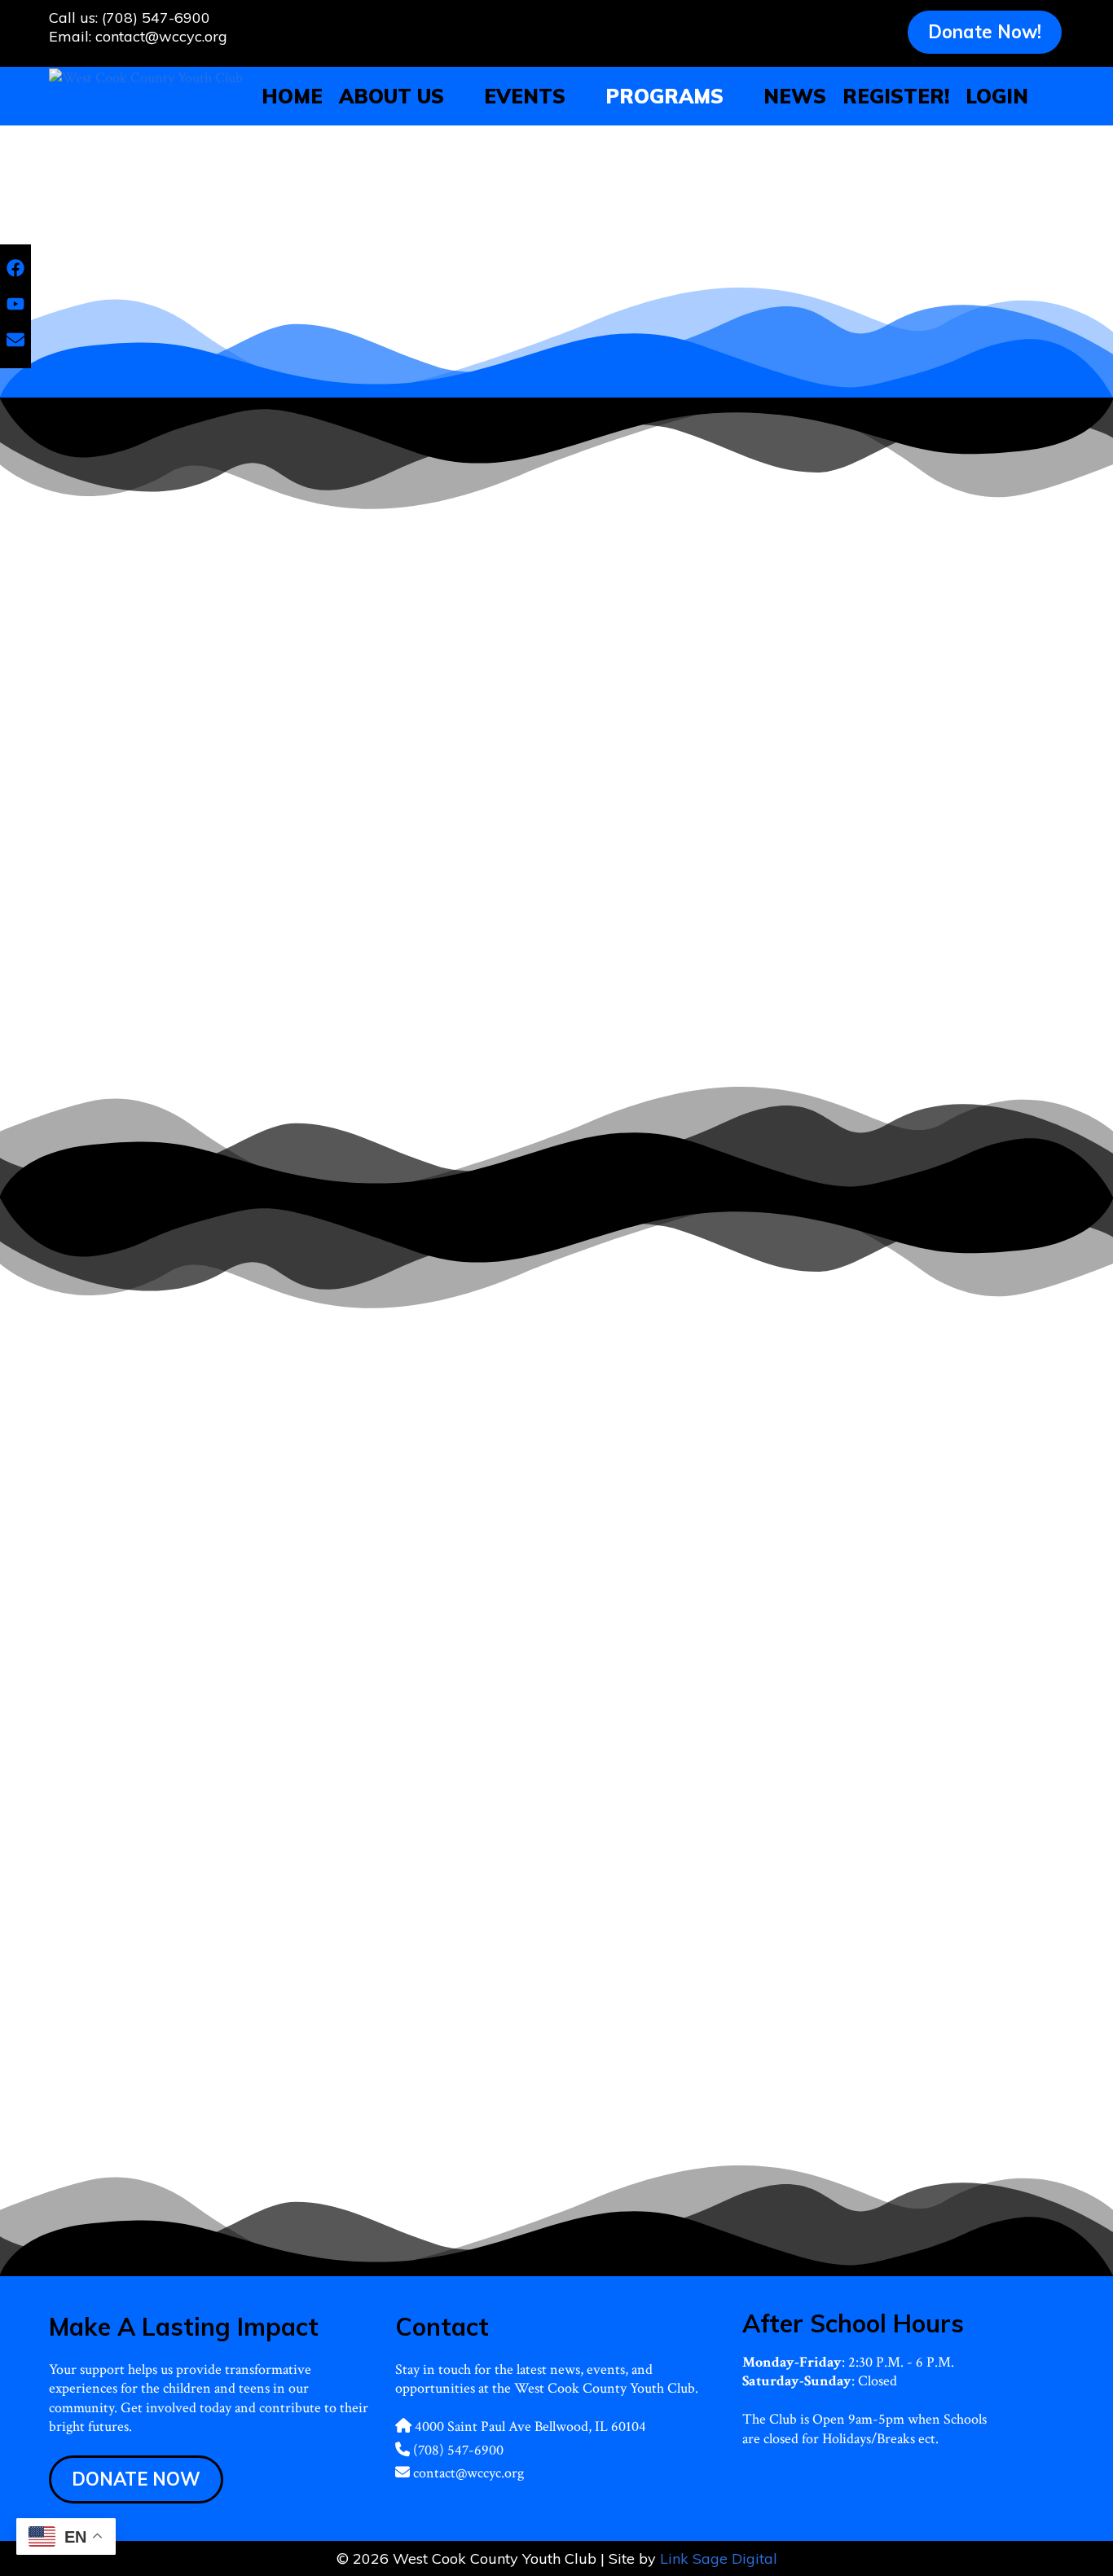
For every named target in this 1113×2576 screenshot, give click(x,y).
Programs (664, 96)
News (795, 96)
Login (997, 96)
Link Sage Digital (719, 2558)
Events (525, 96)
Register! (896, 96)
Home (292, 96)
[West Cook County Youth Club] (146, 76)
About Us (392, 96)
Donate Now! (985, 32)
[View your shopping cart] (1052, 96)
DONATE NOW (136, 2479)
